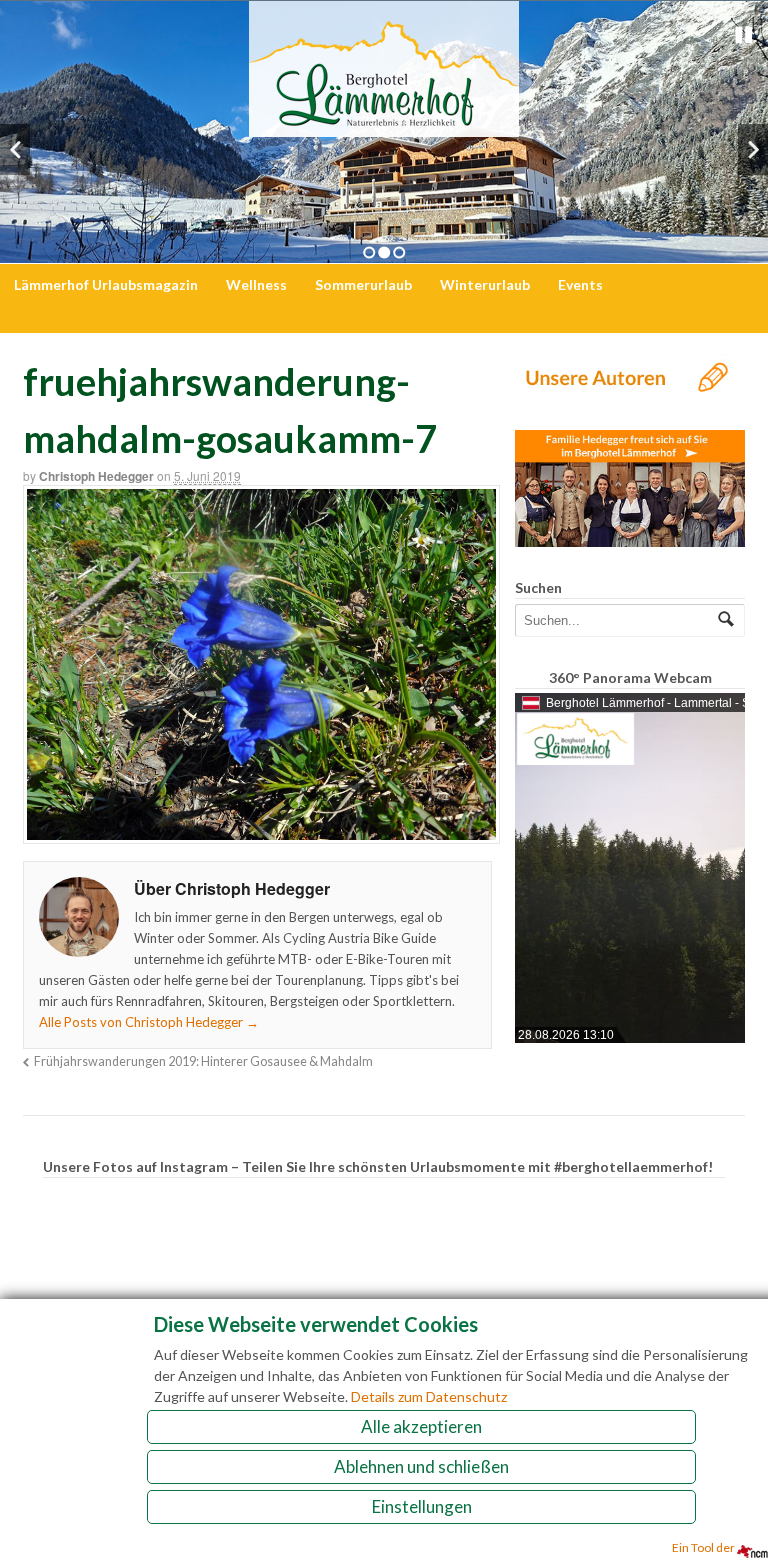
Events (580, 284)
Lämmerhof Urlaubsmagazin (106, 284)
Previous (15, 149)
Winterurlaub (485, 284)
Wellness (256, 284)
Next (753, 149)
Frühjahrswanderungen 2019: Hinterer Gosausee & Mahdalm (203, 1061)
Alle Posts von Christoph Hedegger (149, 1022)
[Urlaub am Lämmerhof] (384, 126)
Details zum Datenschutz (429, 1396)
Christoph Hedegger (96, 476)
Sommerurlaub (363, 284)
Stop (744, 35)
